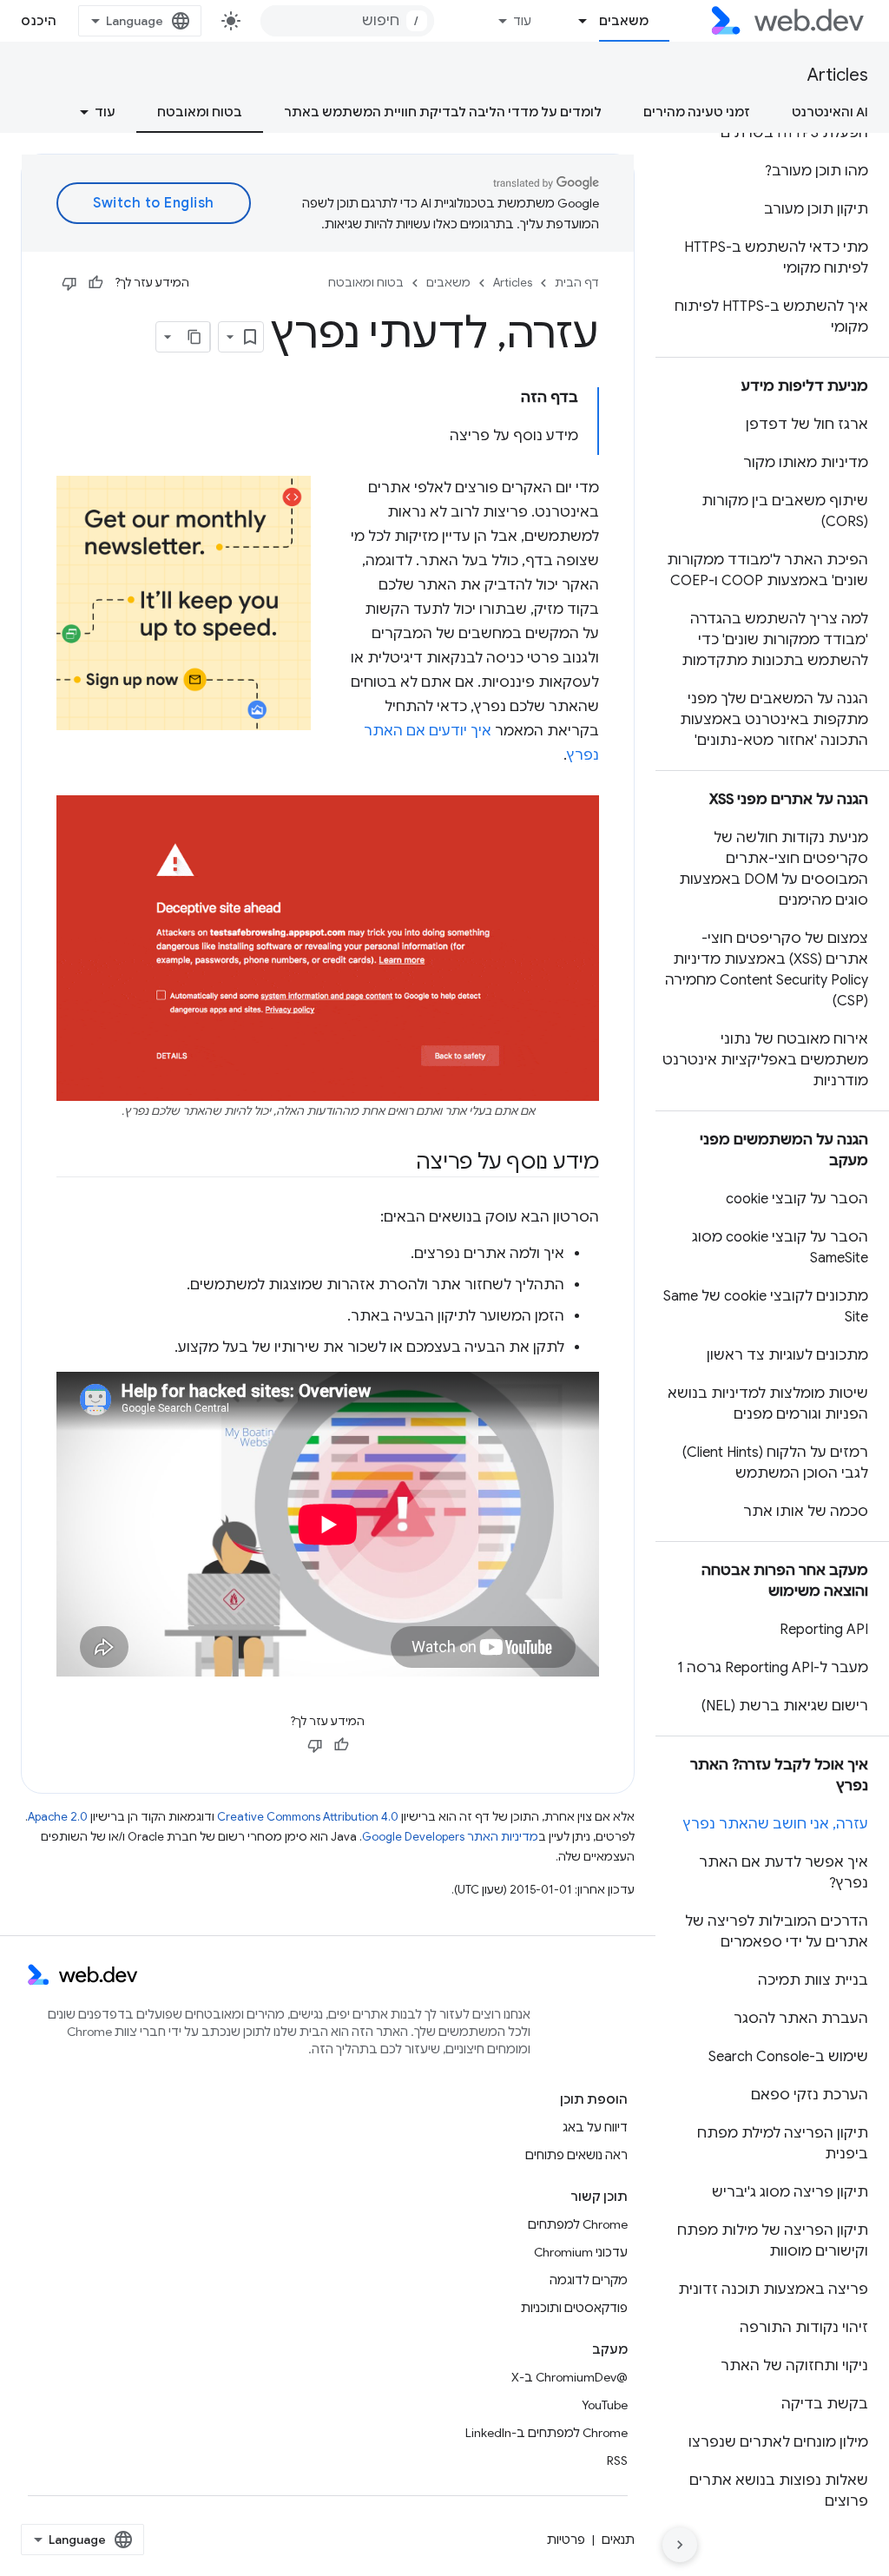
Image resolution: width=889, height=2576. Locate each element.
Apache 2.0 (58, 1817)
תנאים (618, 2540)
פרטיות (566, 2540)
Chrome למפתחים (578, 2224)
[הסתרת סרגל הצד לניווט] (680, 2545)
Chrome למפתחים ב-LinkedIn (547, 2433)
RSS (617, 2461)
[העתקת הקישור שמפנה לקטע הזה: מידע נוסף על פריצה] (400, 1163)
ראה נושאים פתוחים (576, 2155)
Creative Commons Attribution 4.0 (308, 1817)
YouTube (605, 2405)
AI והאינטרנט (830, 112)
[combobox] (347, 21)
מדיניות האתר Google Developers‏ (450, 1837)
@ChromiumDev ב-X (570, 2377)
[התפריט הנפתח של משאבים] (576, 21)
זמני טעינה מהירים (697, 112)
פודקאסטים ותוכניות (574, 2308)
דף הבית (577, 283)
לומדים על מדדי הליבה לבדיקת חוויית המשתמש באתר (443, 112)
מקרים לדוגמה (589, 2280)
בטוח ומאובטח (200, 112)
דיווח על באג (595, 2127)
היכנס (39, 21)
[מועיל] (95, 283)
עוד (522, 21)
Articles (838, 75)
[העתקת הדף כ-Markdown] (194, 337)
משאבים (624, 21)
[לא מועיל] (69, 283)
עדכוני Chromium (581, 2252)
